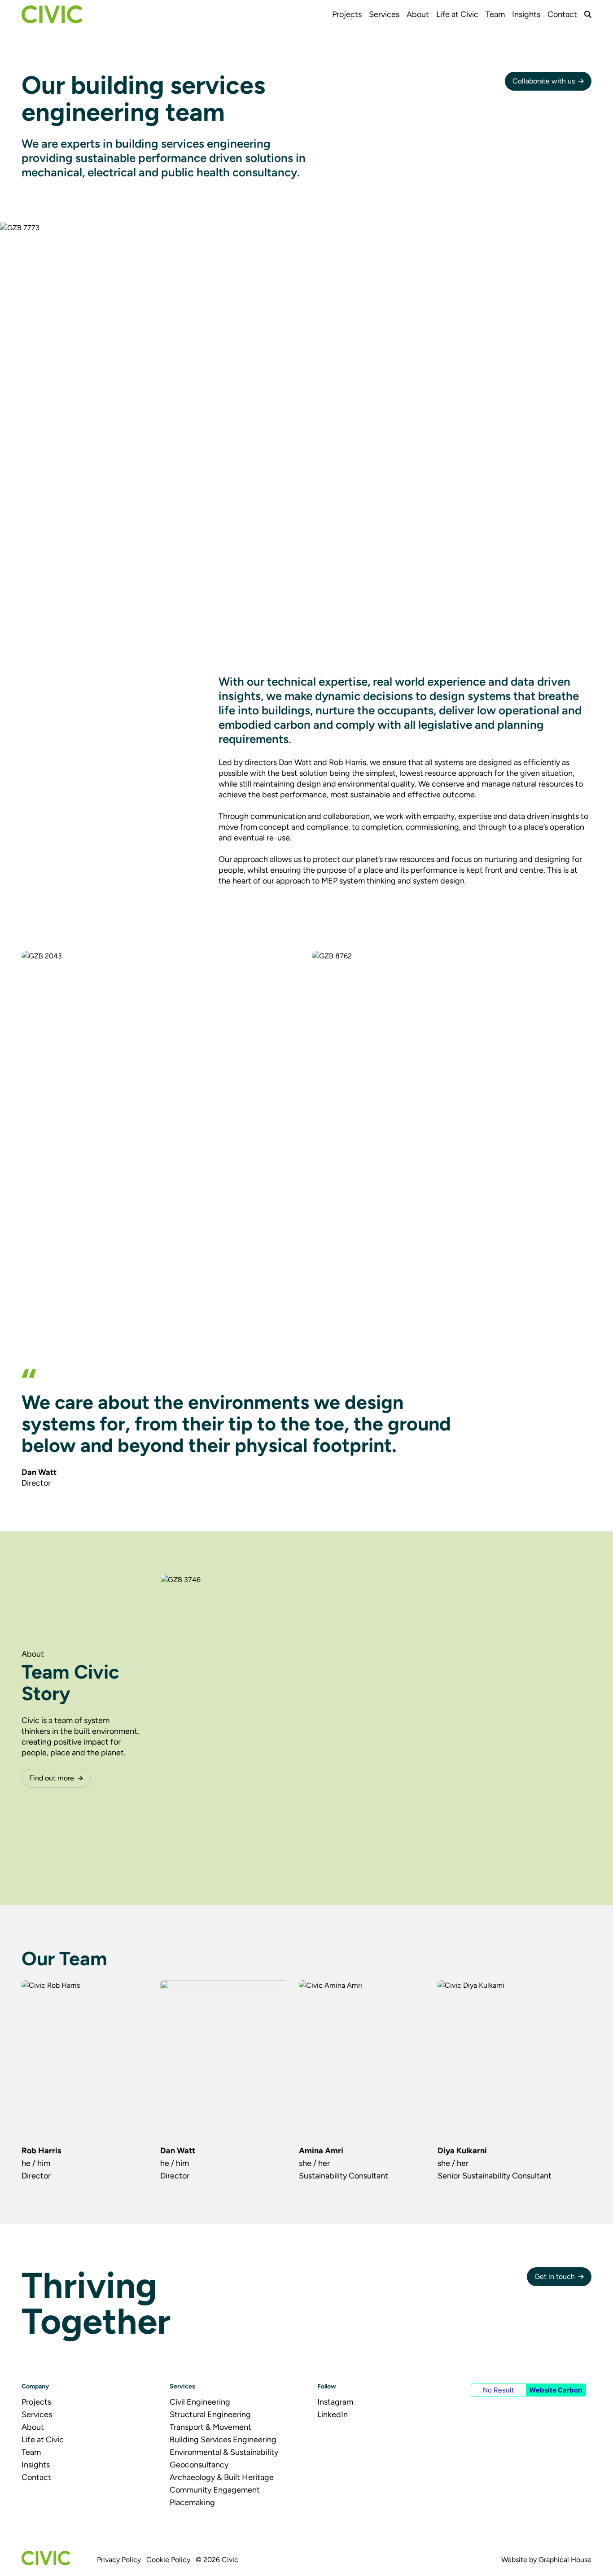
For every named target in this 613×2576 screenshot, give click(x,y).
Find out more (52, 1778)
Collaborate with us (544, 81)
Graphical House (565, 2560)
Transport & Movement (210, 2427)
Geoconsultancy (199, 2465)
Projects (347, 14)
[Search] (588, 14)
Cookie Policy (168, 2560)
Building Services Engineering (223, 2440)
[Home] (52, 14)
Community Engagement (215, 2490)
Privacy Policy (119, 2560)
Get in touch (555, 2276)
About (418, 14)
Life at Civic (457, 14)
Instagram (335, 2402)
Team (495, 14)
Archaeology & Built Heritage (222, 2477)
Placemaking (192, 2502)
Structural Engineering (210, 2414)
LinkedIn (333, 2414)
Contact (562, 14)
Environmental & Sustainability (224, 2452)
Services (384, 14)
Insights (526, 14)
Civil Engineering (200, 2402)
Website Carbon (556, 2390)
